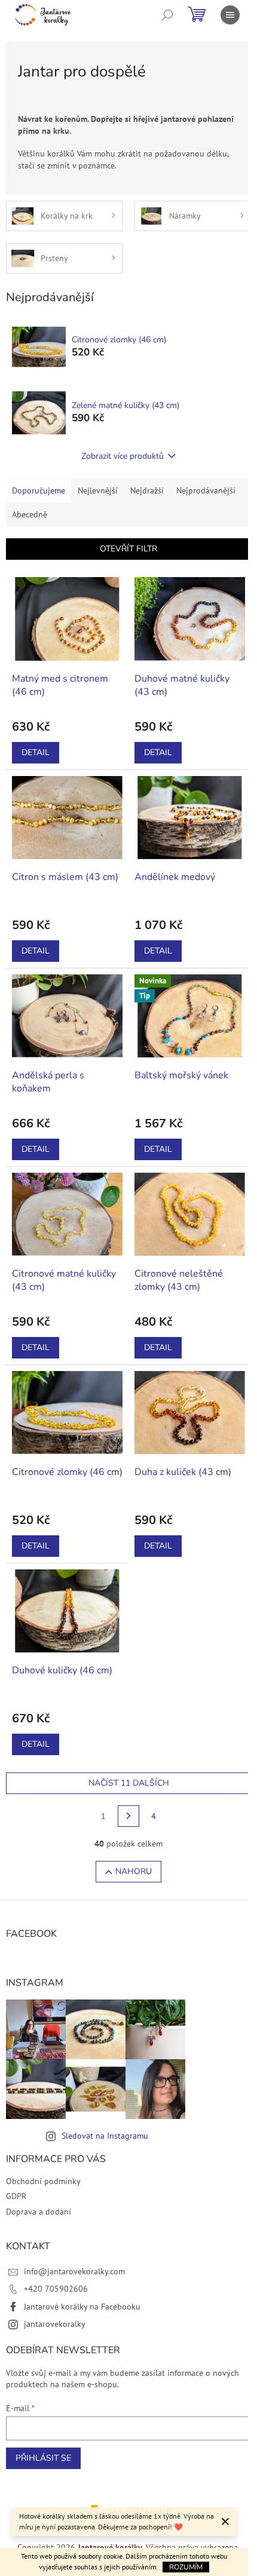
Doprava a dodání (39, 2212)
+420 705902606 (56, 2289)
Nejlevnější (98, 490)
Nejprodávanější (206, 490)
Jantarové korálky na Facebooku (82, 2307)
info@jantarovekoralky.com (74, 2271)
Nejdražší (147, 490)
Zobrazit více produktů (123, 456)
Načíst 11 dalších (129, 1783)
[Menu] (230, 15)
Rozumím (186, 2567)
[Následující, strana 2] (128, 1816)
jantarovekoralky (55, 2324)
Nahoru (134, 1871)
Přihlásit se (43, 2458)
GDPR (16, 2196)
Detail (36, 752)
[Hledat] (167, 15)
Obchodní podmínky (43, 2181)
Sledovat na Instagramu (105, 2136)
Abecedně (30, 514)
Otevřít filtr (128, 549)
